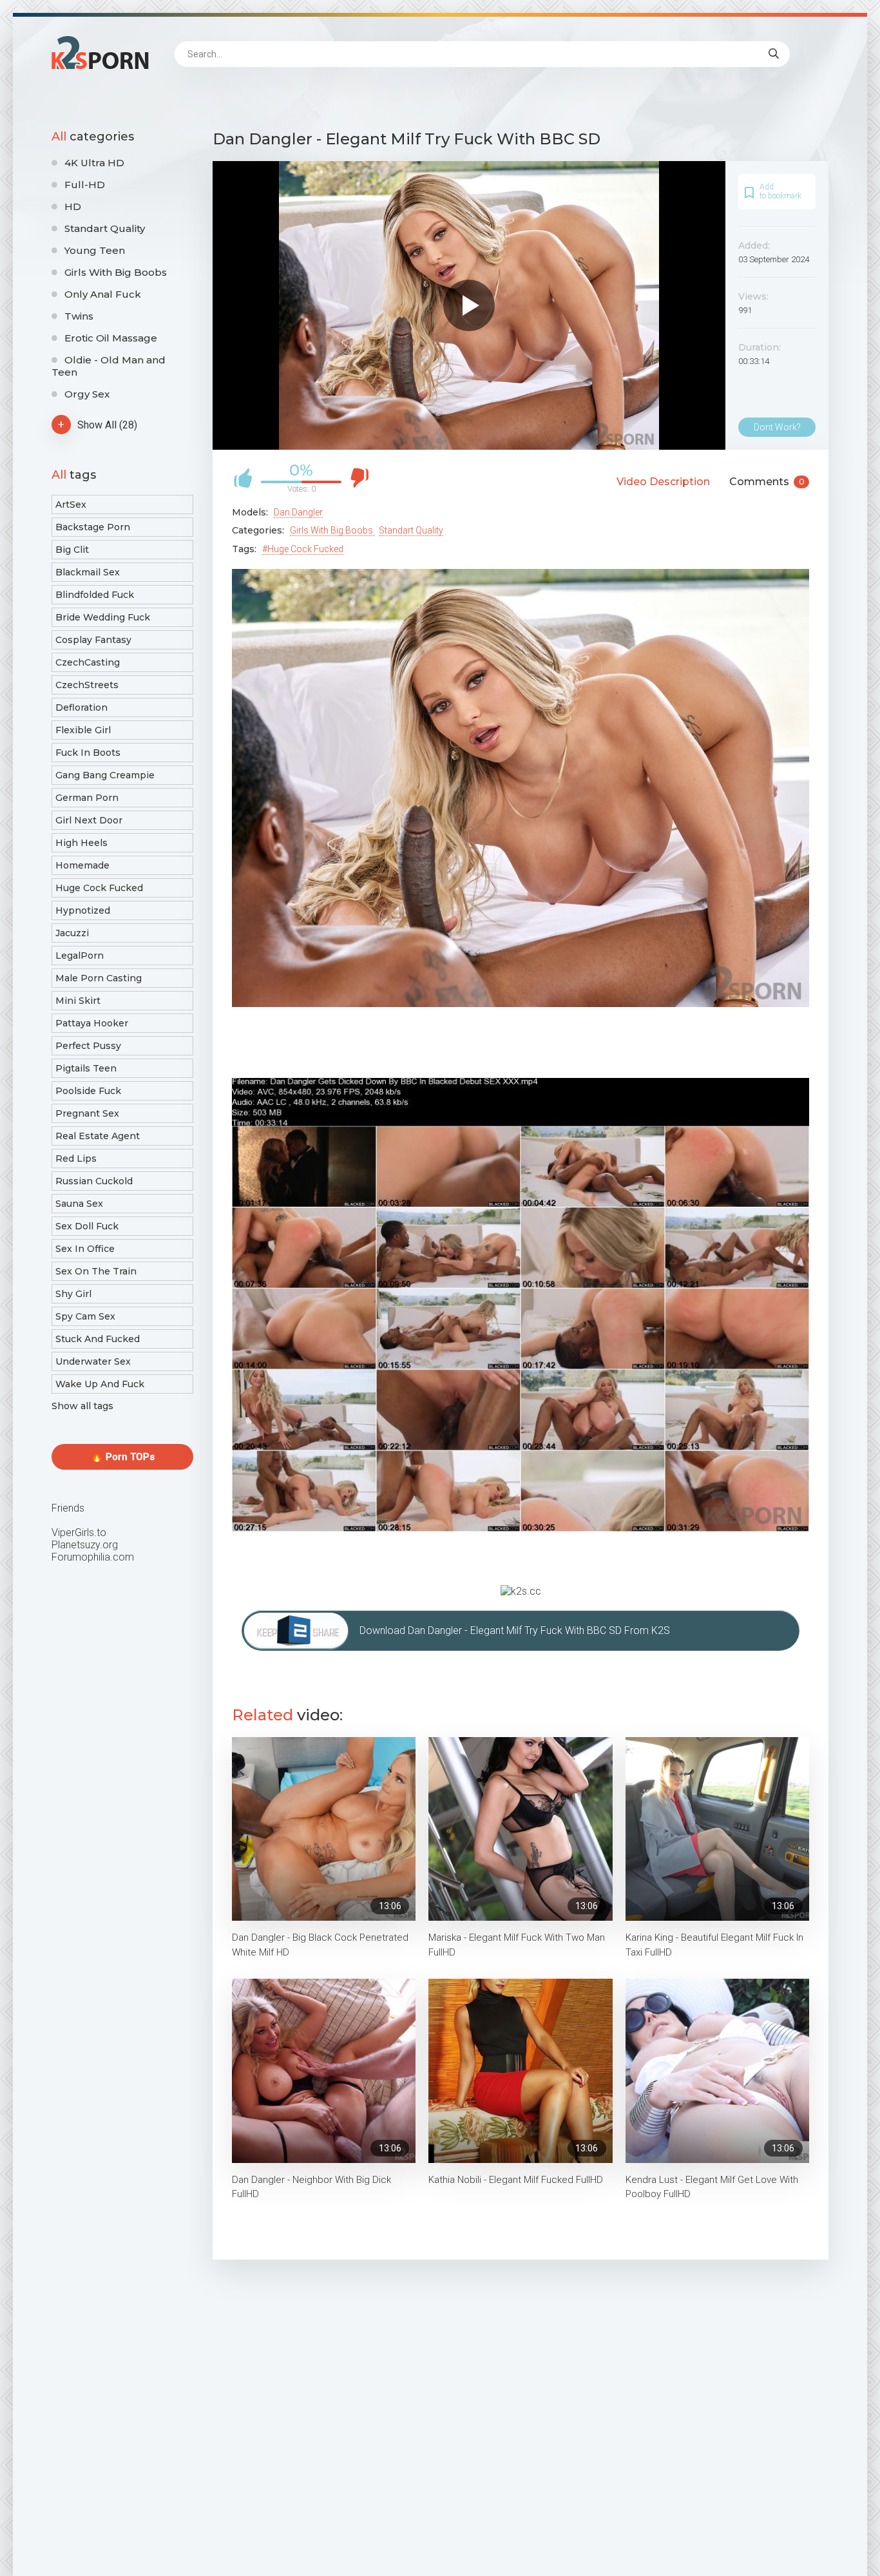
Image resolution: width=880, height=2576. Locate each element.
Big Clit (72, 550)
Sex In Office (85, 1249)
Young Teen (95, 250)
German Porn (87, 798)
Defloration (81, 707)
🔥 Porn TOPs (123, 1457)
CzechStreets (87, 685)
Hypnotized (83, 910)
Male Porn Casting (99, 978)
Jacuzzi (72, 933)
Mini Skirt (78, 1001)
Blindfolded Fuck (95, 595)
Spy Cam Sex (85, 1316)
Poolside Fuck (88, 1091)
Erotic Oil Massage (111, 338)
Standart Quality (105, 228)
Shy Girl (73, 1294)
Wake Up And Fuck (100, 1384)
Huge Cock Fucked (99, 888)
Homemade (82, 865)
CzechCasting (88, 662)
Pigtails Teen (86, 1068)
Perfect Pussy (88, 1046)
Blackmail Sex (88, 572)
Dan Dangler (298, 512)
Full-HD (85, 185)
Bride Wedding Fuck (103, 617)
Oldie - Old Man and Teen (109, 366)
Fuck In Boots (88, 753)
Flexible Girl (83, 730)
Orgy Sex (87, 394)
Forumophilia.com (93, 1557)
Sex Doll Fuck (87, 1226)
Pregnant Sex (87, 1113)
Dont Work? (777, 427)
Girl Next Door (89, 820)
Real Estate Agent (98, 1136)
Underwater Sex (93, 1361)
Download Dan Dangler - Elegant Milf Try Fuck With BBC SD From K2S (515, 1630)
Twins (79, 316)
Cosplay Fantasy (93, 640)
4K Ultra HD (94, 163)
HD (73, 207)
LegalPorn (80, 956)
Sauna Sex (79, 1204)
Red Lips (76, 1158)
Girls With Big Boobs (116, 272)
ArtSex (71, 505)
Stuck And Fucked (98, 1339)
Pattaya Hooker (92, 1023)
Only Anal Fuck (103, 294)
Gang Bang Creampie (105, 775)
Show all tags (82, 1406)
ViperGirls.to (79, 1533)
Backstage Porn (93, 527)
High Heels (81, 843)
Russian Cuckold (94, 1181)
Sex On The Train (96, 1271)
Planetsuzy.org (85, 1545)
